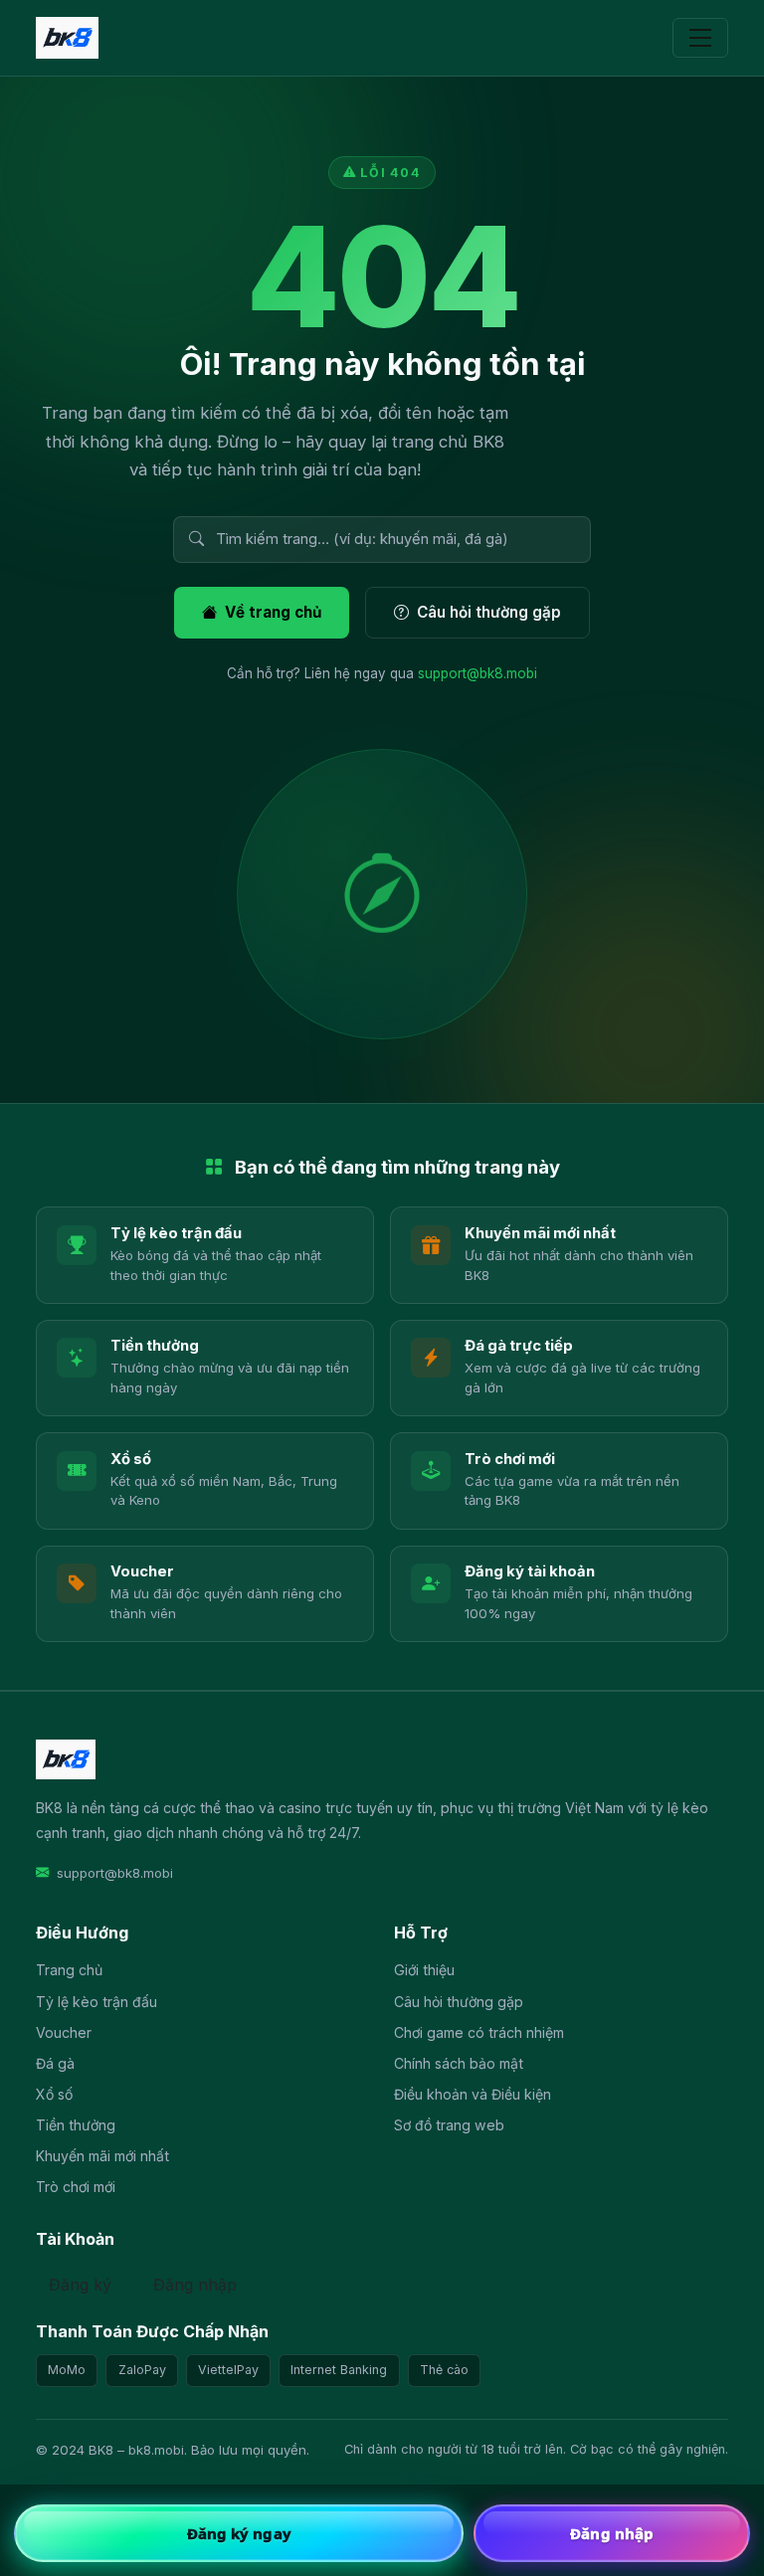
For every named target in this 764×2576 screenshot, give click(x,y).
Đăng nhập (195, 2285)
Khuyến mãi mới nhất (102, 2156)
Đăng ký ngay (239, 2533)
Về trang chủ (273, 612)
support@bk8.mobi (477, 673)
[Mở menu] (700, 38)
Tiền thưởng (76, 2125)
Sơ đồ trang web (449, 2125)
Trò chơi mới (76, 2187)
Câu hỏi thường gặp (489, 612)
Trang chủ (69, 1970)
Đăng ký (80, 2285)
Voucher (64, 2032)
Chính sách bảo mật (459, 2063)
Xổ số (54, 2094)
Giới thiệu (424, 1970)
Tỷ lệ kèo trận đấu (96, 2002)
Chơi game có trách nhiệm (479, 2032)
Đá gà (55, 2063)
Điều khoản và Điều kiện (473, 2094)
